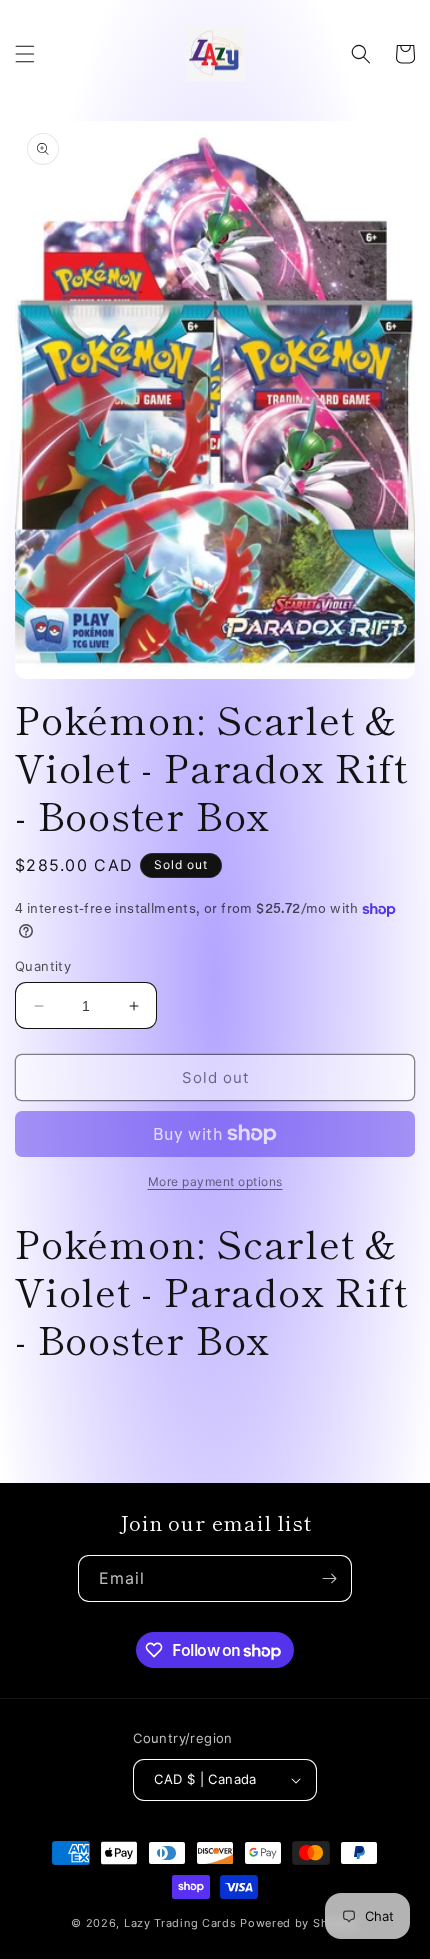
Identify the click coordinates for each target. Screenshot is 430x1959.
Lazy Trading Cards (180, 1923)
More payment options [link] (215, 1181)
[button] (25, 54)
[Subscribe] (329, 1578)
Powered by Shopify (299, 1923)
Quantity (43, 966)
